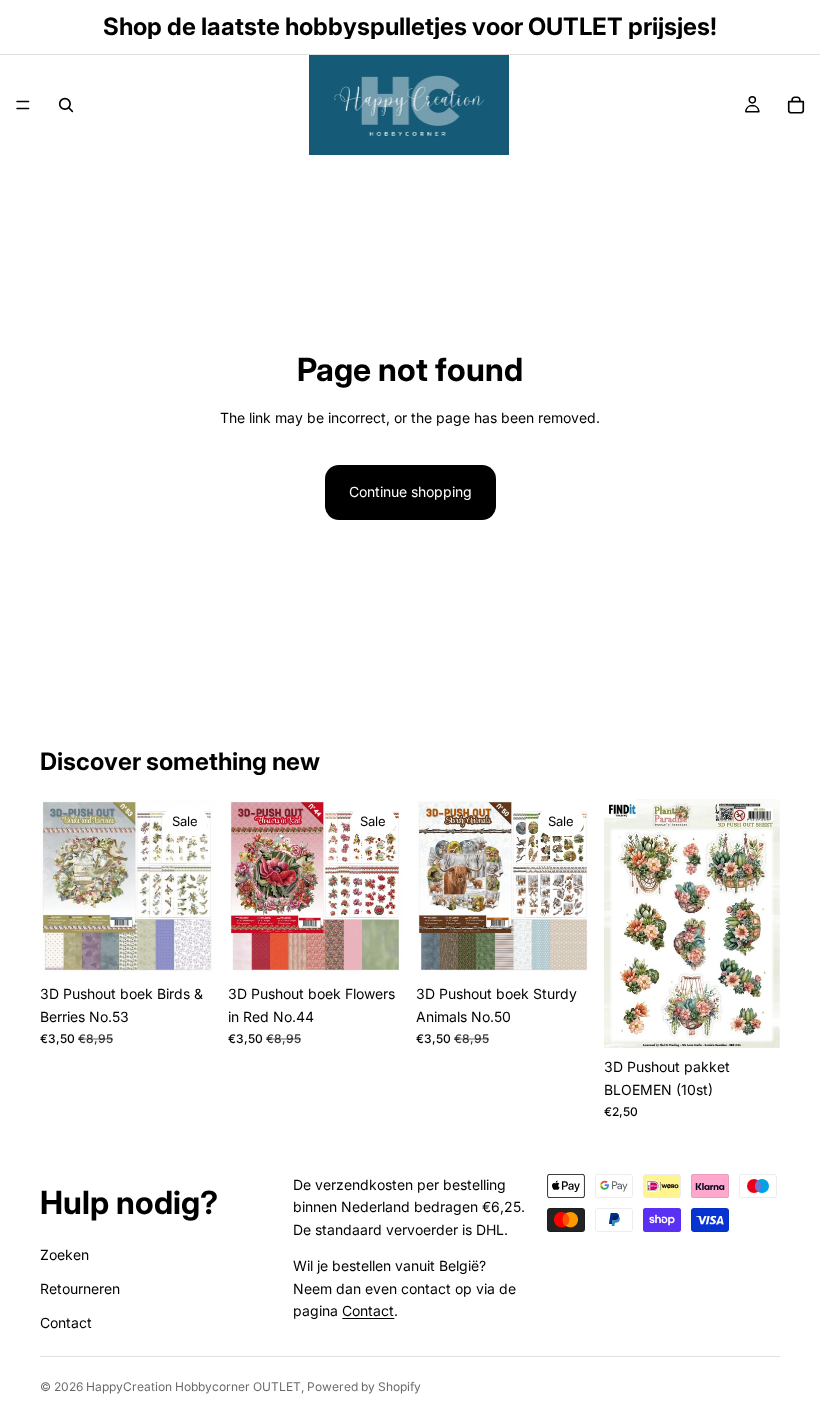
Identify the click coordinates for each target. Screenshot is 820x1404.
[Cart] (796, 105)
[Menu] (23, 105)
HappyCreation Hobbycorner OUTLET (193, 1386)
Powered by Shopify (364, 1386)
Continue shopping (410, 491)
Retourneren (80, 1288)
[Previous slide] (626, 924)
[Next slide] (758, 924)
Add (202, 943)
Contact (66, 1322)
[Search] (66, 105)
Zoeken (64, 1254)
